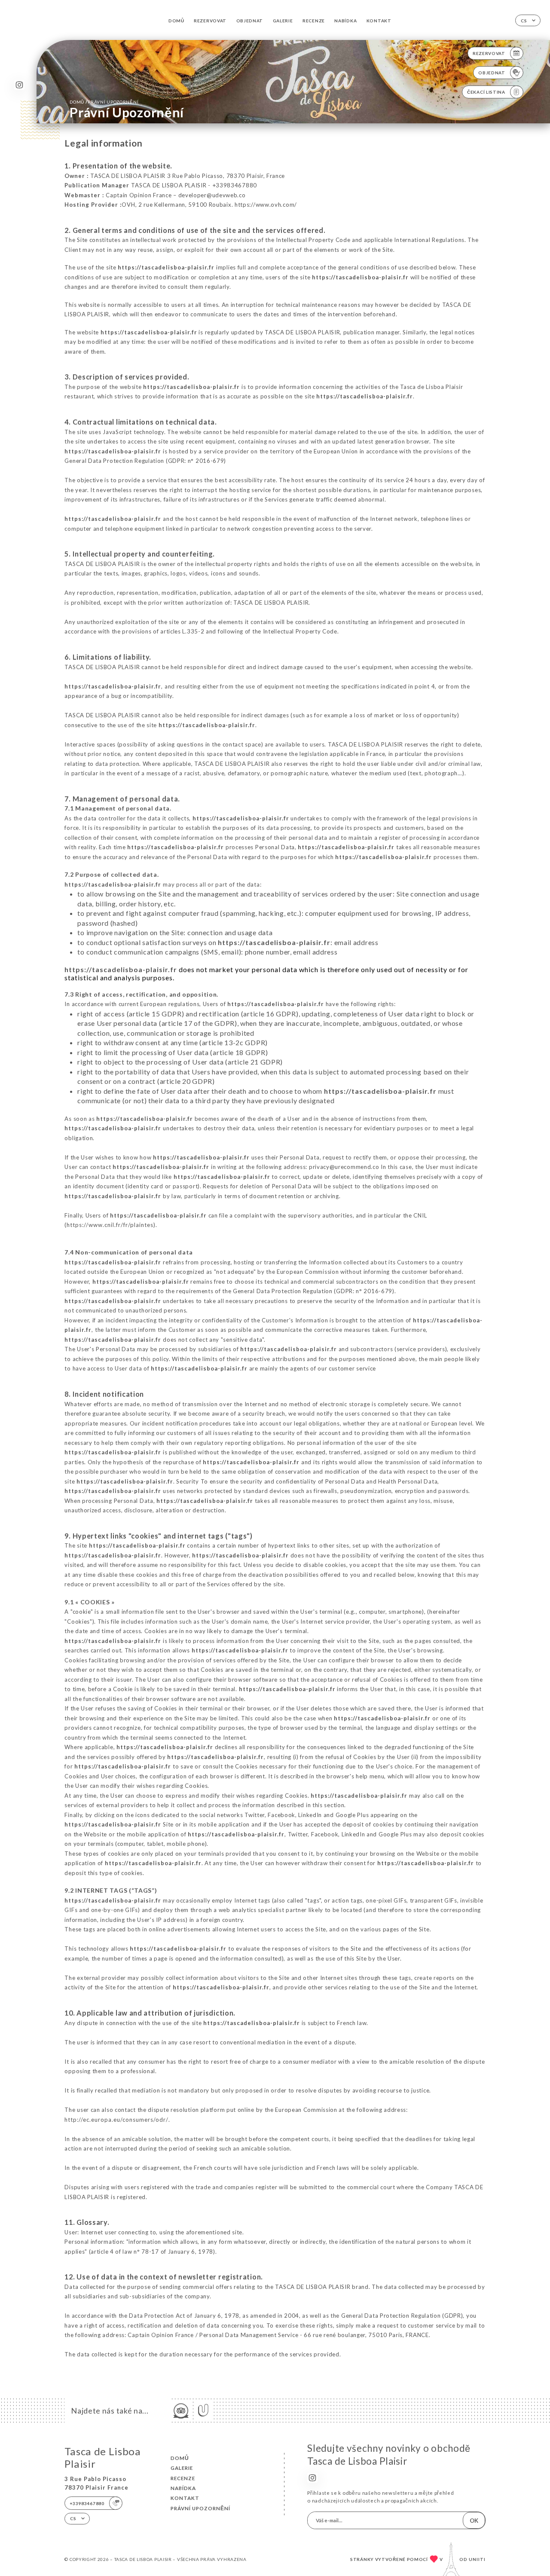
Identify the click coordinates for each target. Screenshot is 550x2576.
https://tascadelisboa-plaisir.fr (166, 267)
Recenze (314, 21)
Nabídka (345, 21)
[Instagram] (19, 85)
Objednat (250, 21)
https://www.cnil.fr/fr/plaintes (110, 1225)
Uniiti (477, 2559)
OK (474, 2521)
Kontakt (379, 21)
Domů (176, 21)
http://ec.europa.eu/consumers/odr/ (116, 2120)
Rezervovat (210, 21)
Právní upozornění (200, 2508)
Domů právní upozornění (104, 102)
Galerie (283, 21)
